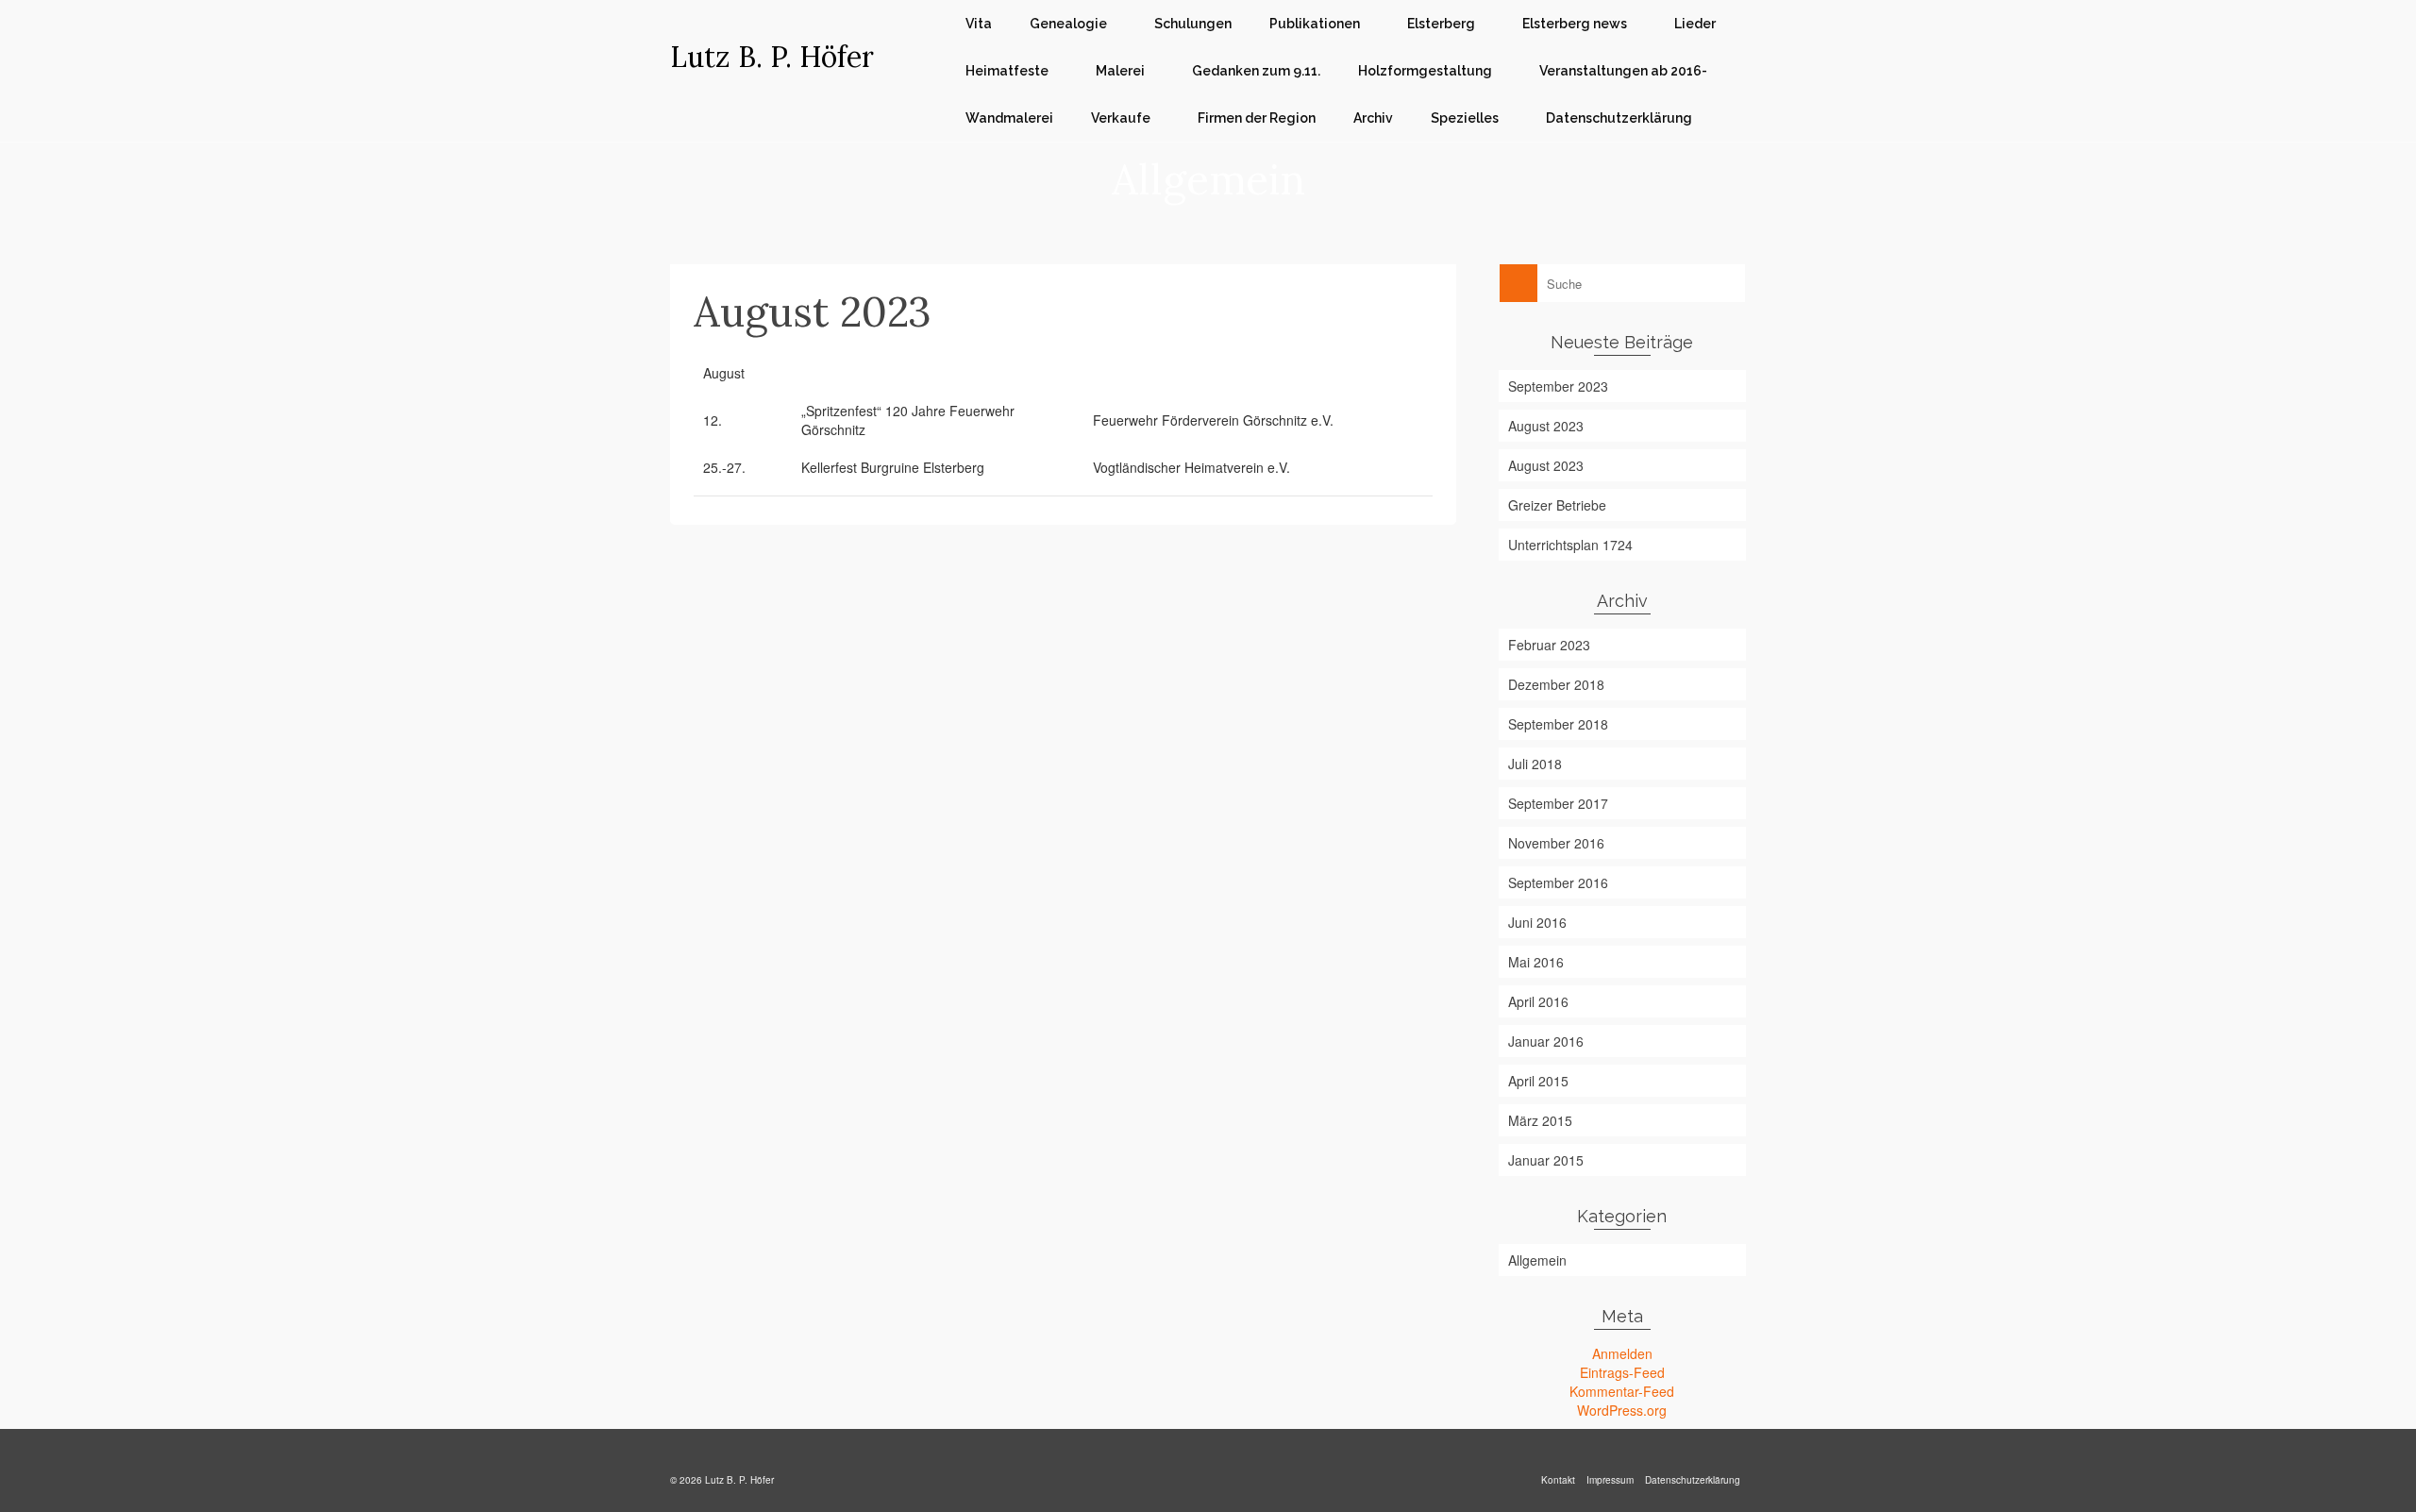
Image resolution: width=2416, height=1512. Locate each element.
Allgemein (1537, 1260)
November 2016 (1556, 843)
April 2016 (1538, 1001)
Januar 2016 (1546, 1041)
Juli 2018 (1535, 764)
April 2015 (1538, 1081)
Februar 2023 (1549, 645)
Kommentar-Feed (1622, 1391)
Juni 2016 (1537, 922)
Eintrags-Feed (1622, 1372)
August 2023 (1546, 426)
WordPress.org (1622, 1410)
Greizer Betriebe (1557, 505)
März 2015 (1540, 1120)
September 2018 (1558, 724)
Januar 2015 (1546, 1160)
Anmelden (1622, 1353)
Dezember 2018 (1556, 684)
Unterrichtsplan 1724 (1570, 545)
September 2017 (1558, 803)
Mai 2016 (1536, 962)
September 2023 (1558, 386)
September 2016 (1558, 882)
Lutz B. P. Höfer (772, 57)
